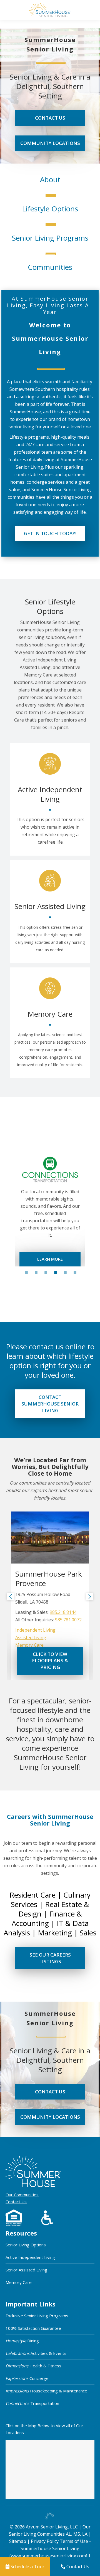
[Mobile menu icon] (9, 10)
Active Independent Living (30, 2257)
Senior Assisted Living (26, 2270)
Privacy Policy (45, 2541)
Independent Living (35, 1630)
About (50, 179)
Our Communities (22, 2195)
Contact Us (16, 2202)
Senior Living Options (26, 2245)
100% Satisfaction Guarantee (33, 2328)
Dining (22, 2341)
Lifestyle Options (50, 209)
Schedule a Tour (27, 2567)
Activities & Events (36, 2353)
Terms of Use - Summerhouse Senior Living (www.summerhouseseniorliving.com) (50, 2548)
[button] (10, 1597)
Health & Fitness (33, 2366)
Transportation (32, 2403)
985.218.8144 (63, 1612)
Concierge (27, 2378)
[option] (50, 1207)
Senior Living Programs (50, 238)
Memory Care (29, 1645)
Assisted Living (31, 1638)
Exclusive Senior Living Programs (37, 2316)
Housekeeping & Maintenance (46, 2391)
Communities (50, 267)
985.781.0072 (68, 1620)
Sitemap (18, 2541)
